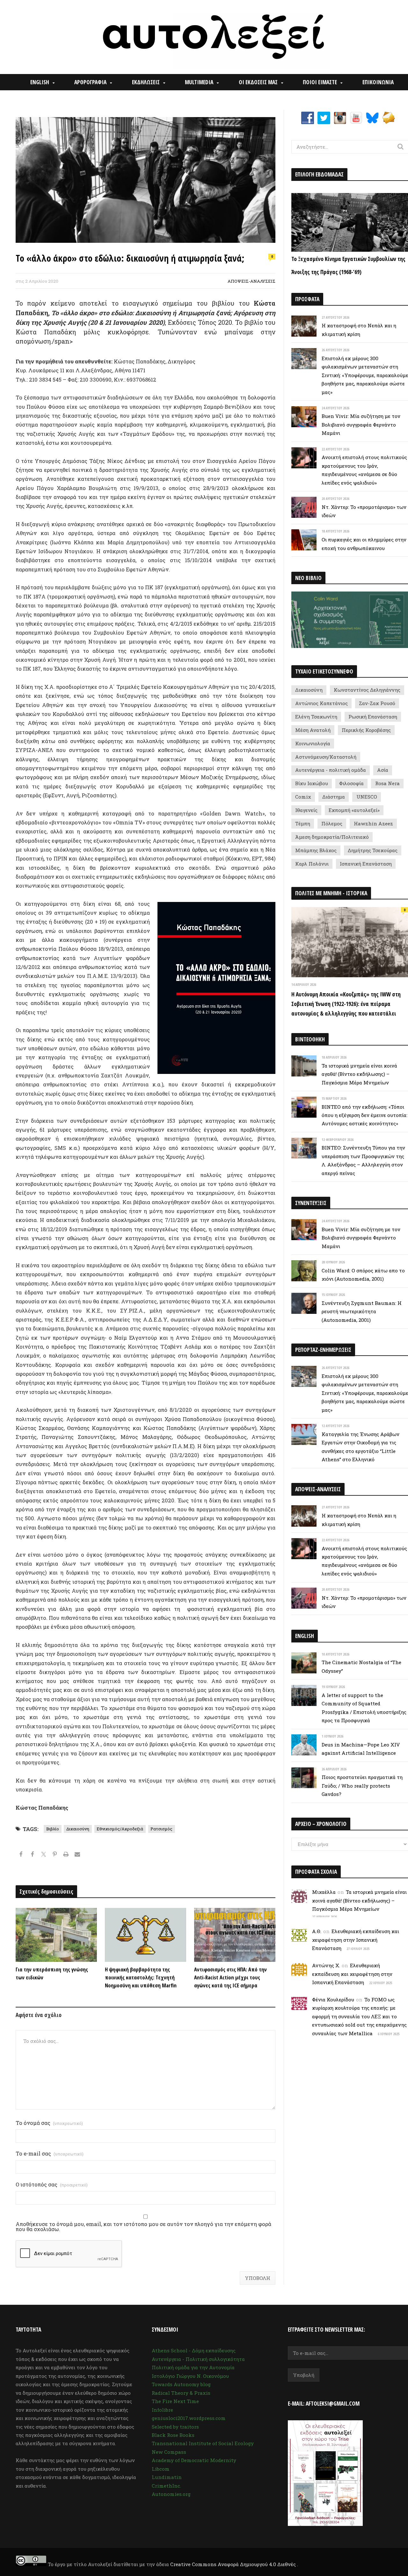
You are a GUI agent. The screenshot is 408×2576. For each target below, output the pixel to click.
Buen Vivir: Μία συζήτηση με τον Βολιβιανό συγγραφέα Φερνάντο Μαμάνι (361, 424)
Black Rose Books (173, 2435)
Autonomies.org (171, 2494)
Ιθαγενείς (306, 810)
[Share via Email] (77, 1855)
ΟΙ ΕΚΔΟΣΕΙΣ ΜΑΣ (258, 82)
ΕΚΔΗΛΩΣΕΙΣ (146, 82)
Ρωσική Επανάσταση (373, 717)
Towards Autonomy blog (181, 2384)
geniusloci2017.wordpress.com (189, 2418)
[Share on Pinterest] (55, 1855)
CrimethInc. (166, 2486)
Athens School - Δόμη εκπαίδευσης (194, 2350)
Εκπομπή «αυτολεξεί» (354, 810)
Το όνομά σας (49, 2123)
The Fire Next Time (175, 2401)
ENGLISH (40, 82)
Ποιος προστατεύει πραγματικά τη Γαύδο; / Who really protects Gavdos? (362, 1786)
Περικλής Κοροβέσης (366, 730)
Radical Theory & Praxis (181, 2393)
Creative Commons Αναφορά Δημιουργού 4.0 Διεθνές (234, 2564)
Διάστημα (334, 797)
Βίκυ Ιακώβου (312, 783)
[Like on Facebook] (32, 1855)
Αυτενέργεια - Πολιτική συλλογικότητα (198, 2359)
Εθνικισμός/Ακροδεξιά (120, 1829)
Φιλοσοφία (351, 783)
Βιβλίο (53, 1829)
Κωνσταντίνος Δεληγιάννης (367, 690)
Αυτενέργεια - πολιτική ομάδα (331, 770)
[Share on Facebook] (21, 1855)
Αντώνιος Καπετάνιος (321, 703)
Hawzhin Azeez (373, 823)
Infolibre (162, 2410)
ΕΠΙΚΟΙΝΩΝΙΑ (378, 82)
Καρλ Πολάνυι (312, 864)
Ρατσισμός (161, 1829)
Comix (303, 797)
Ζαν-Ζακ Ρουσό (377, 703)
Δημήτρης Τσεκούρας (373, 850)
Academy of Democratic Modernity (194, 2460)
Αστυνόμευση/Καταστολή (326, 757)
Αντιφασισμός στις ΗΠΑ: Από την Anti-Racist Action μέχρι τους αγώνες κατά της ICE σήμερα (230, 1977)
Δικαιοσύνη (78, 1829)
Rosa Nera (387, 783)
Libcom (161, 2469)
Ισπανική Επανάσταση (366, 864)
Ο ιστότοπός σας (52, 2185)
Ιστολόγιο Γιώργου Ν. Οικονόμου (190, 2376)
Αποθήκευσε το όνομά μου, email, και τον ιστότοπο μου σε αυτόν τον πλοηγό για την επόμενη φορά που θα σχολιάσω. (143, 2227)
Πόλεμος (332, 823)
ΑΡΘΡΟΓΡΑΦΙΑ (90, 82)
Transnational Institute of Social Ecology (203, 2443)
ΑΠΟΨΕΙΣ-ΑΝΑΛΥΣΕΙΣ (251, 281)
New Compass (169, 2452)
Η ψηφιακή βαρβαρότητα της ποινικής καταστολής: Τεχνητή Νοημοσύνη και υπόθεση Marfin (141, 1977)
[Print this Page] (66, 1855)
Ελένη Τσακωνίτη (316, 717)
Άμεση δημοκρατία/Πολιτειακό (332, 837)
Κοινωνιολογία (313, 743)
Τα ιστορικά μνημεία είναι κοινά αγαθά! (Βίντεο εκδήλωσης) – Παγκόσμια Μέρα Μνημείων (359, 1074)
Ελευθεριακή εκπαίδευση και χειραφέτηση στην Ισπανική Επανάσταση (356, 1940)
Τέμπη (303, 823)
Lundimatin (167, 2477)
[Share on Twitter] (44, 1855)
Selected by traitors (175, 2427)
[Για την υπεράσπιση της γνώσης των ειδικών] (56, 1935)
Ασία (383, 770)
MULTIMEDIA (199, 82)
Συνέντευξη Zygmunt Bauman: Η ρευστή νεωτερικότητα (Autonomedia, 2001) (362, 1311)
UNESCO (367, 797)
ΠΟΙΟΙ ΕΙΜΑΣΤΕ (320, 82)
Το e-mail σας (50, 2154)
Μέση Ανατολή (313, 730)
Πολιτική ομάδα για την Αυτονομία (193, 2367)
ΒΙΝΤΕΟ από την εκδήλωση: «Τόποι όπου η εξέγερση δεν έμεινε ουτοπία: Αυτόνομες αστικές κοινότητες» (364, 1115)
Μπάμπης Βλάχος (316, 850)
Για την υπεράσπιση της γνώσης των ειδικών (52, 1973)
